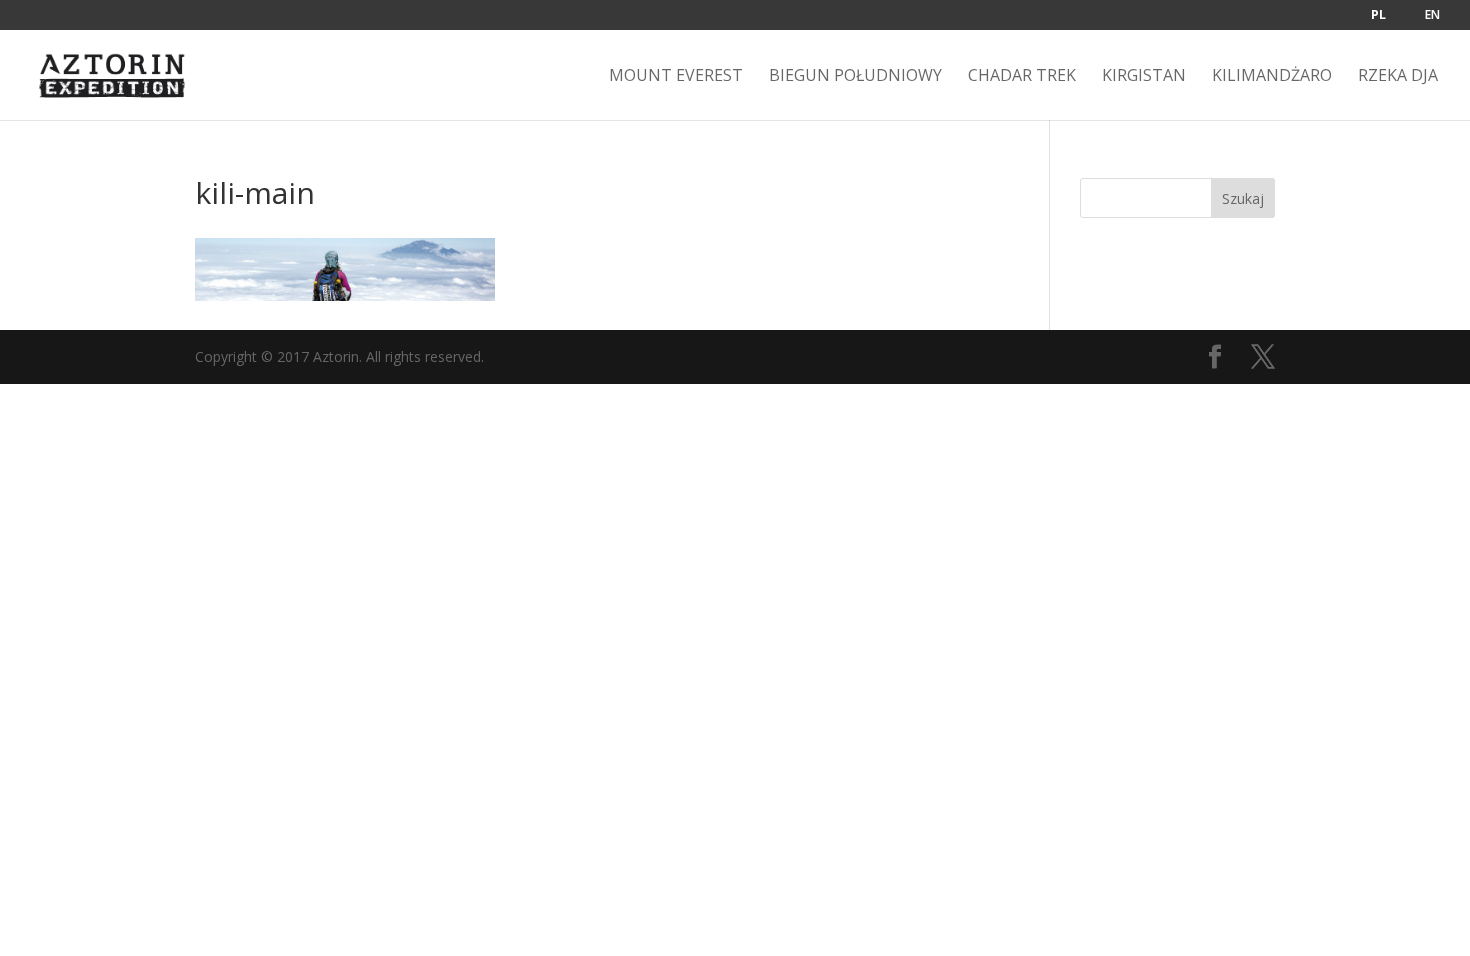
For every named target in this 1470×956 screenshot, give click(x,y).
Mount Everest (676, 77)
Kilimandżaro (1272, 77)
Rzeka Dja (1398, 77)
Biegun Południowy (855, 77)
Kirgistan (1144, 77)
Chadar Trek (1022, 77)
